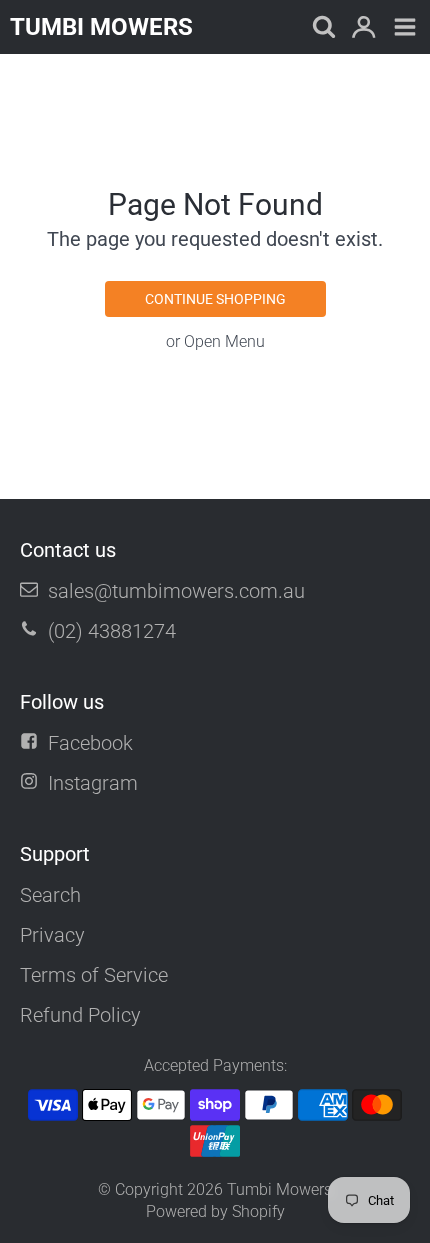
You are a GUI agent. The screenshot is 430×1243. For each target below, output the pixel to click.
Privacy (52, 935)
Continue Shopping (215, 299)
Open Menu (224, 341)
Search (50, 895)
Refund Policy (80, 1015)
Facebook (90, 743)
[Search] (322, 28)
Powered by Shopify (215, 1211)
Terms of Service (94, 975)
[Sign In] (363, 28)
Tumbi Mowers (279, 1189)
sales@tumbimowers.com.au (176, 591)
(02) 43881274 (112, 631)
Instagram (93, 783)
